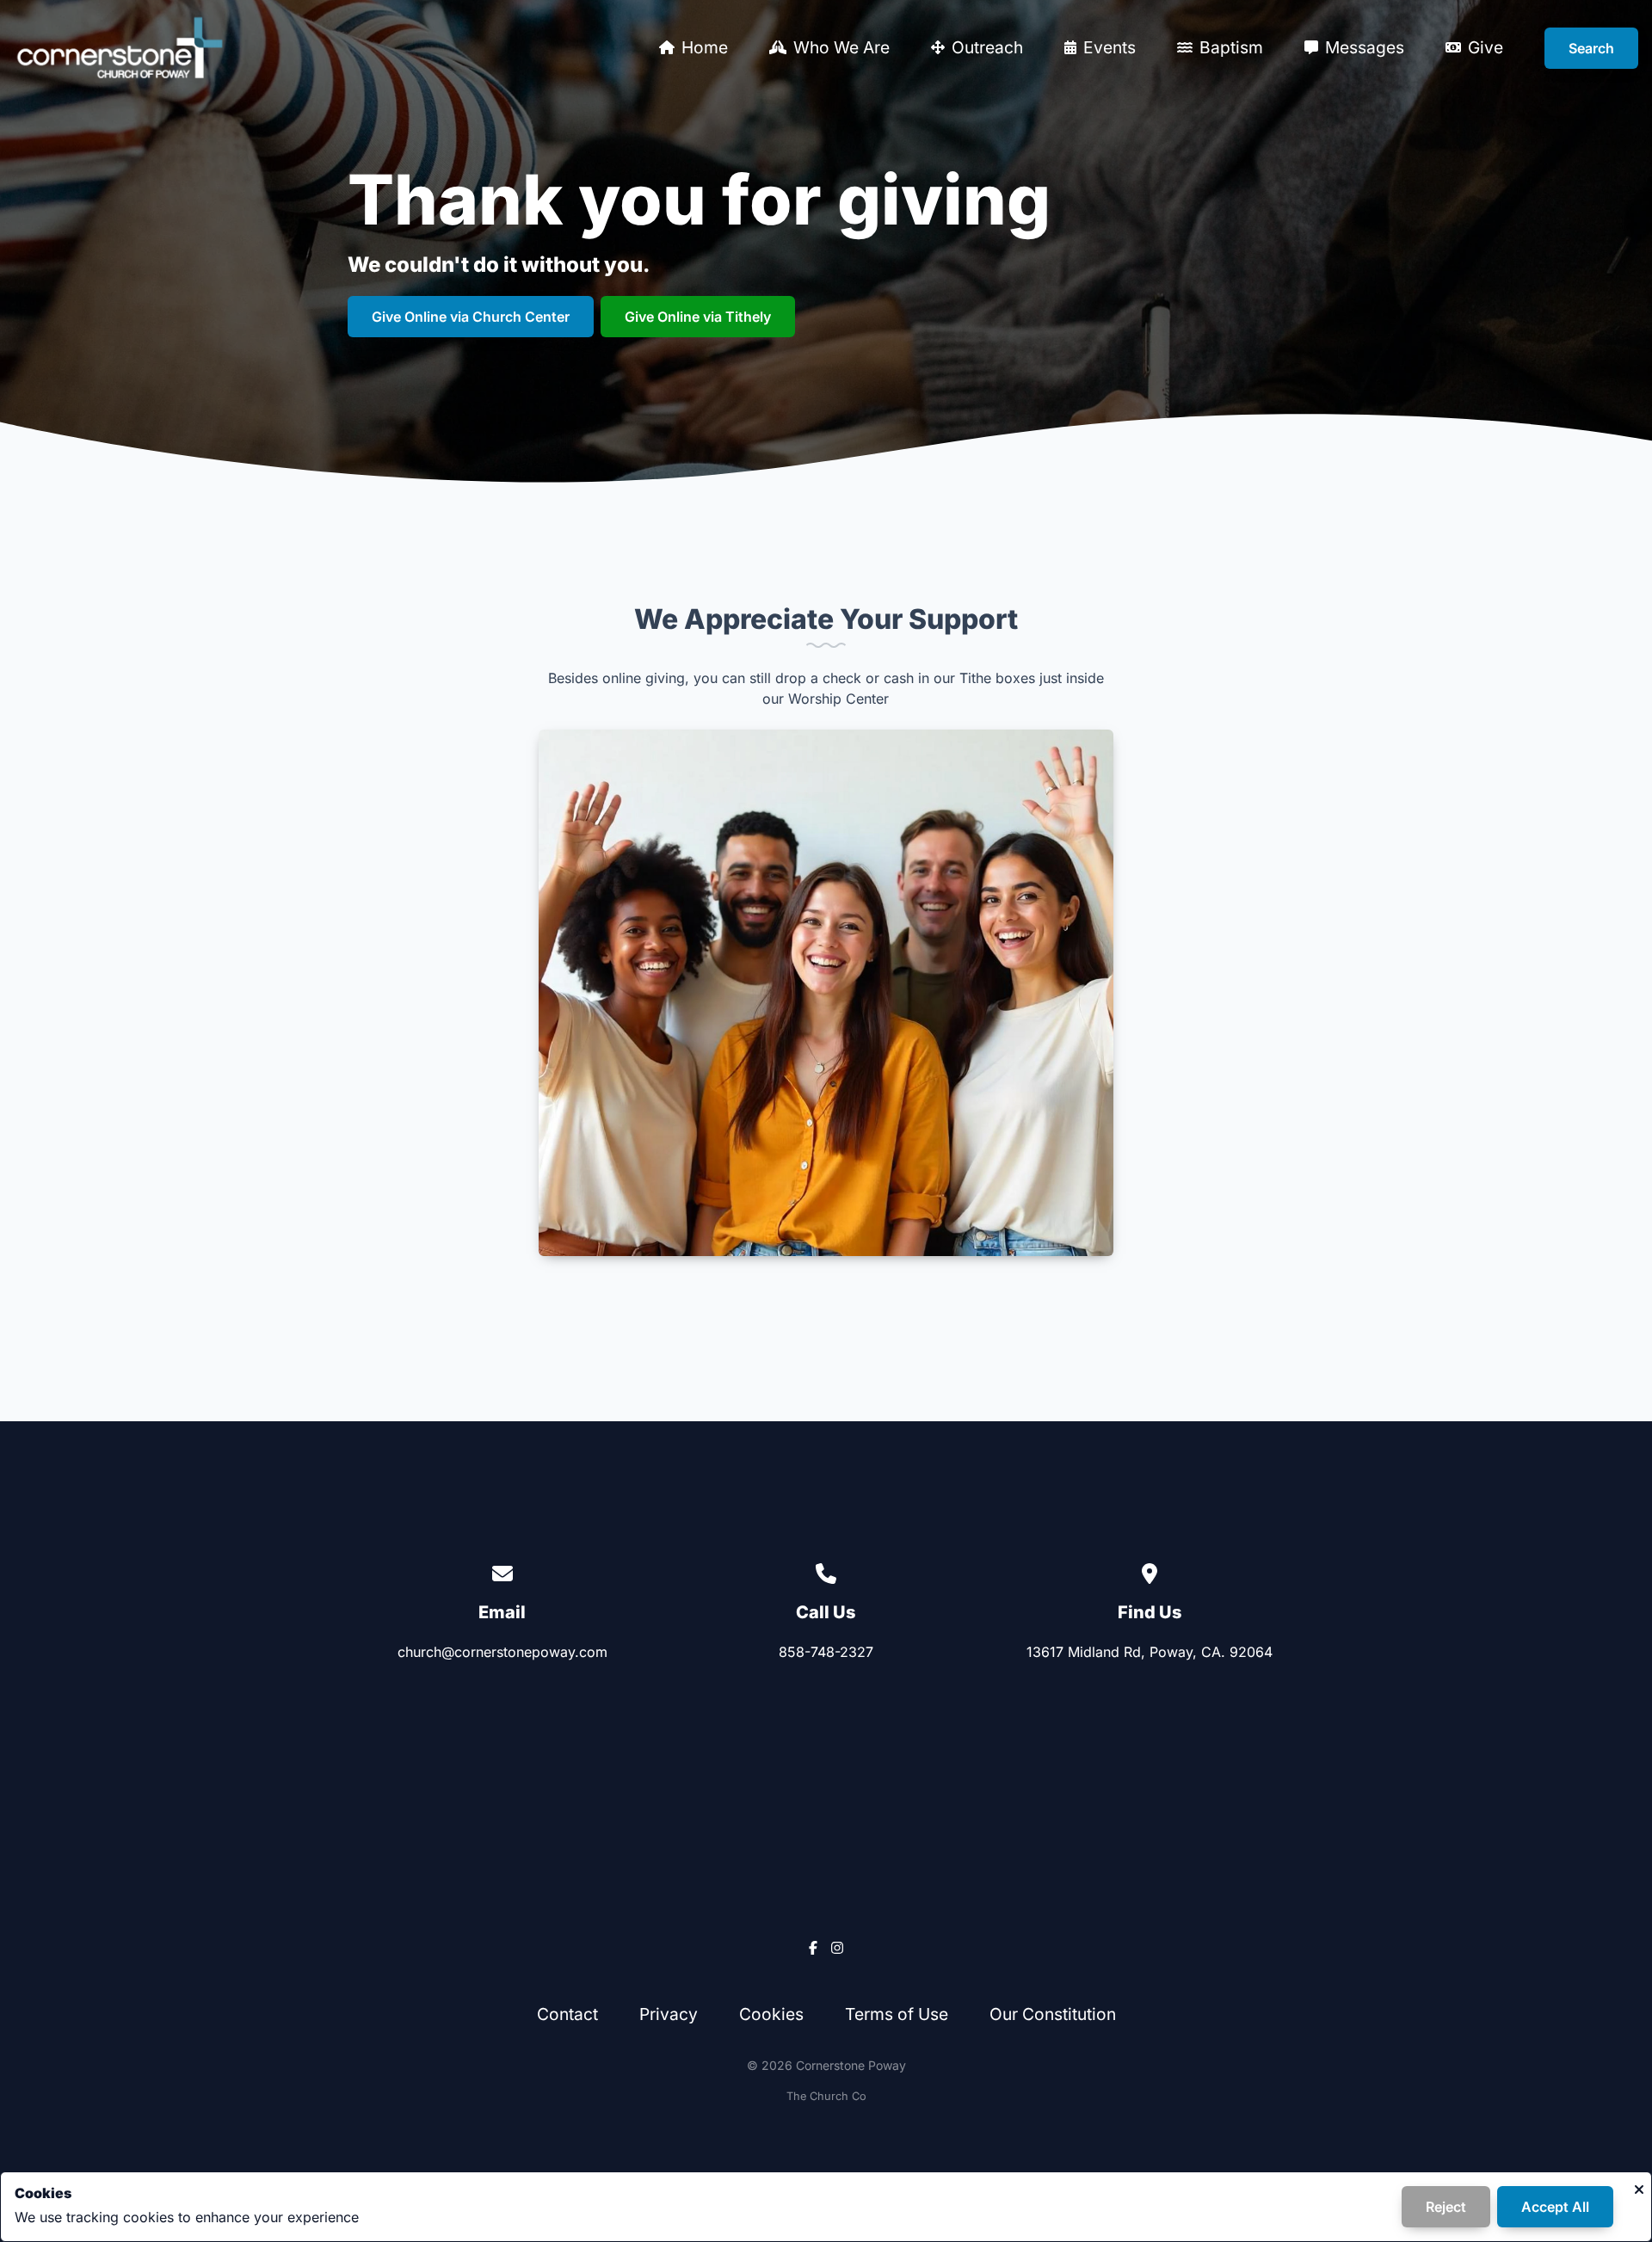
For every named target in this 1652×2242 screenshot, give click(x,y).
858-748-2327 (826, 1652)
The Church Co (826, 2096)
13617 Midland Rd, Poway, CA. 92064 (1150, 1652)
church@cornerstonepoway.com (502, 1652)
